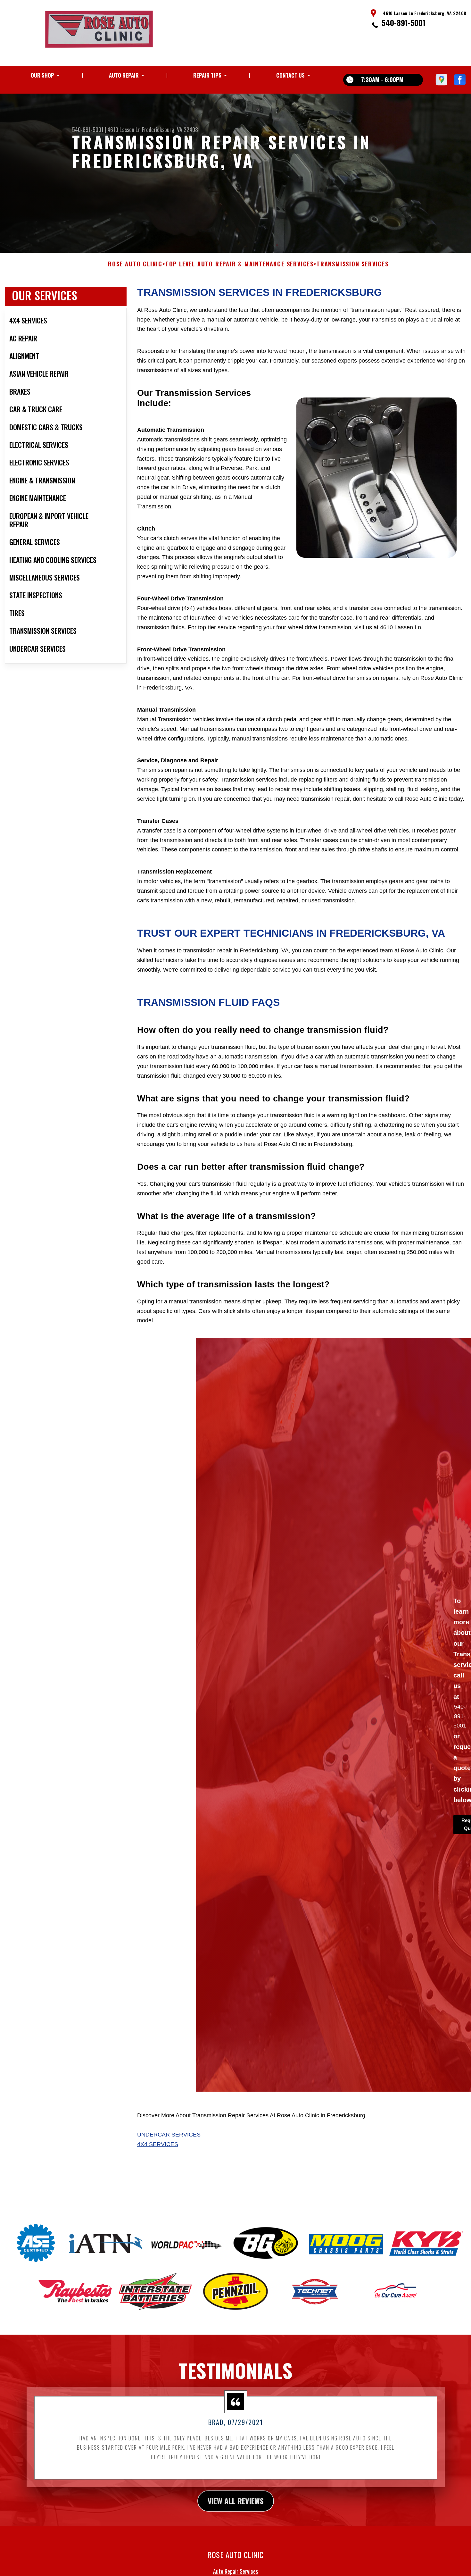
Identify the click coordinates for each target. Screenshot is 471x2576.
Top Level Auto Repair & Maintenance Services (240, 264)
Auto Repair (124, 75)
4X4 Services (158, 2144)
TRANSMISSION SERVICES (353, 264)
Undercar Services (169, 2135)
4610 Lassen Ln (124, 130)
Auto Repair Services (235, 2571)
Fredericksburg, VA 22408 (170, 130)
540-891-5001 (404, 22)
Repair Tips (207, 75)
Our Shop (42, 75)
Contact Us (290, 75)
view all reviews (236, 2501)
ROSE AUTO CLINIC (135, 264)
